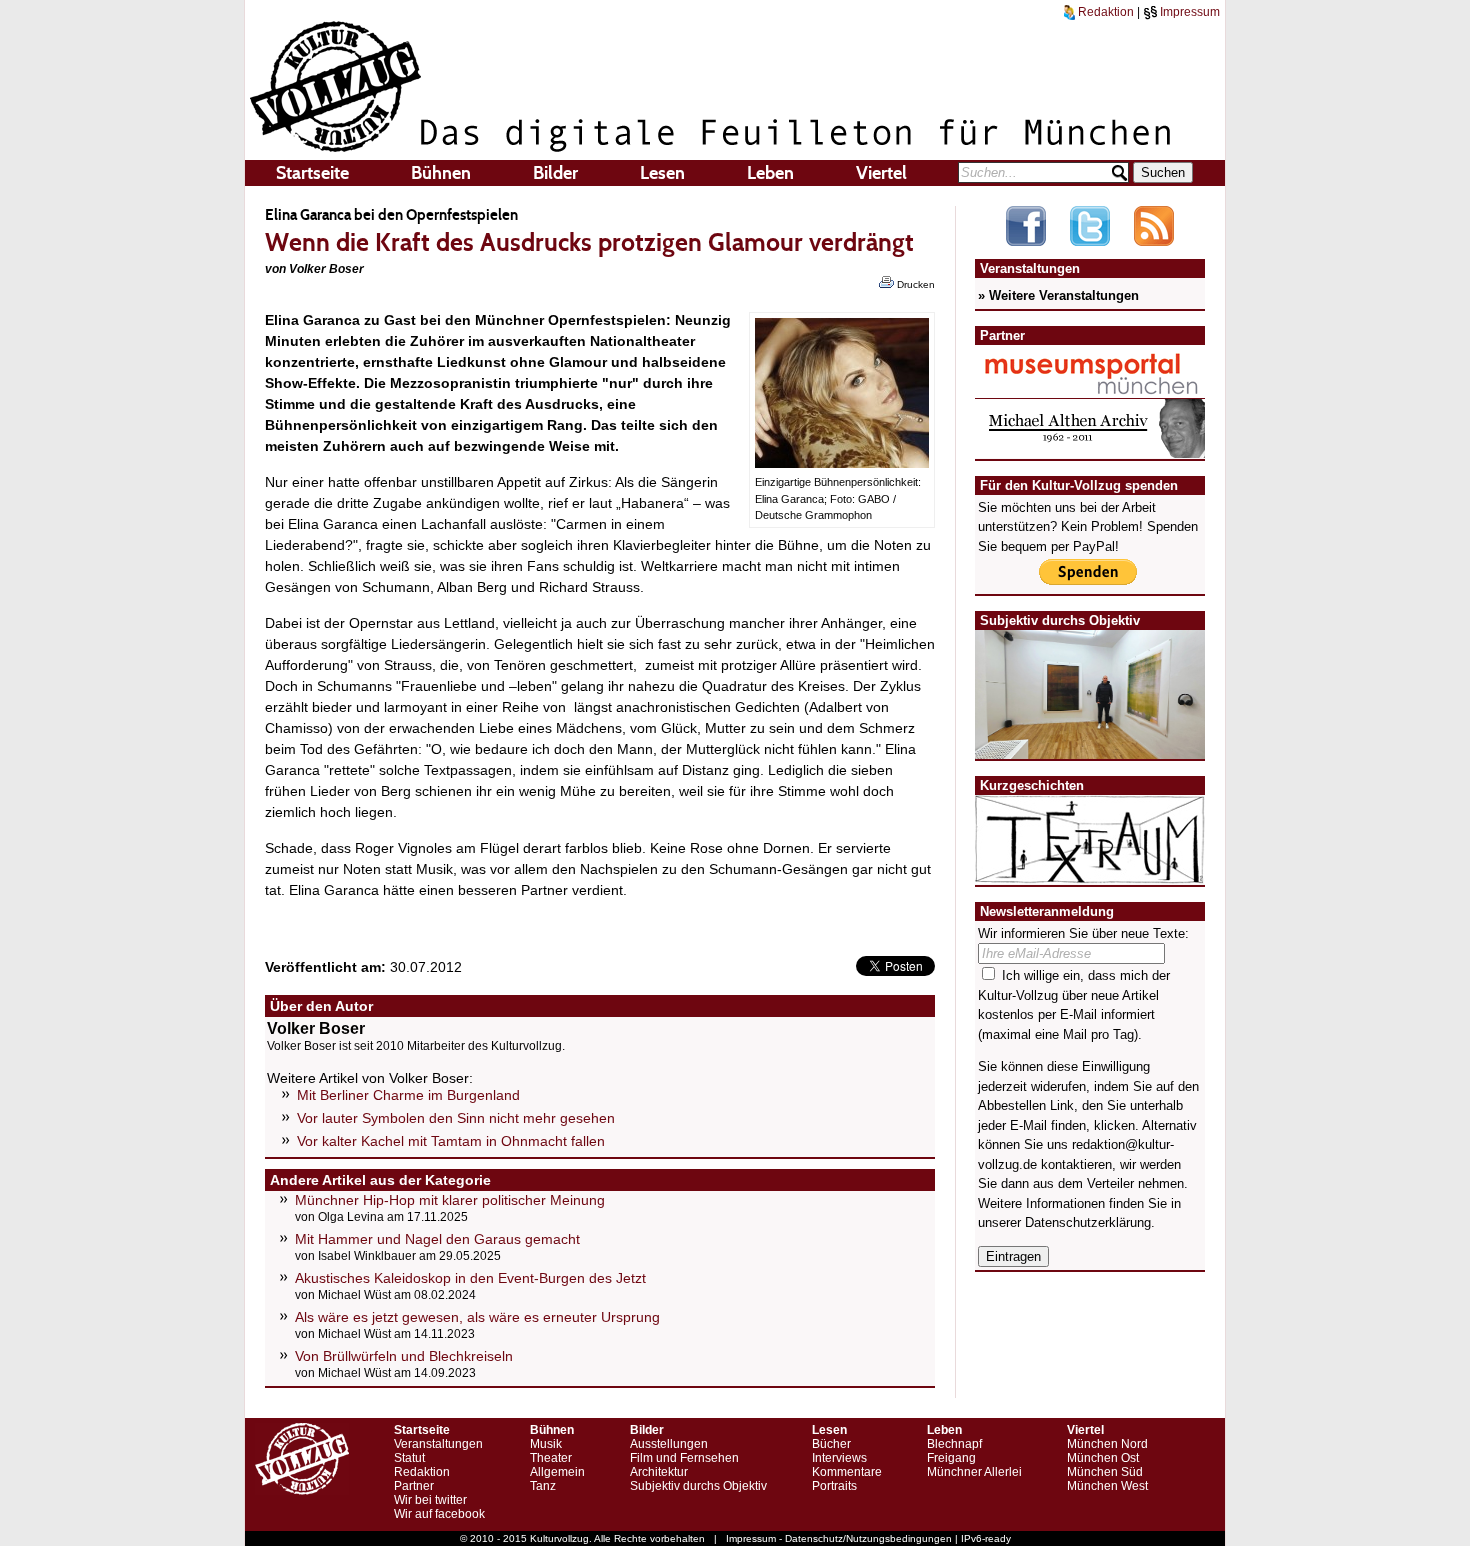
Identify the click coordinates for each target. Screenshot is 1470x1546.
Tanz (543, 1486)
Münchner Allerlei (974, 1472)
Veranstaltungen (438, 1444)
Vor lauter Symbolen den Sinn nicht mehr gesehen (456, 1118)
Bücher (831, 1444)
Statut (409, 1458)
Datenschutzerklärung (1088, 1222)
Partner (414, 1486)
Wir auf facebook (439, 1514)
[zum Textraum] (1090, 871)
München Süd (1105, 1472)
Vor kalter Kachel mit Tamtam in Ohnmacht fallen (451, 1141)
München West (1107, 1486)
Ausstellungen (669, 1444)
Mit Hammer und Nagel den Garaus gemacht (437, 1239)
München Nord (1107, 1444)
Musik (546, 1444)
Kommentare (847, 1472)
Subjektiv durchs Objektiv (698, 1486)
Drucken (914, 284)
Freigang (951, 1458)
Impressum (1188, 12)
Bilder (555, 173)
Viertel (881, 173)
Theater (551, 1458)
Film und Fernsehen (684, 1458)
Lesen (662, 173)
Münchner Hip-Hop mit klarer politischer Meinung (450, 1200)
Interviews (839, 1458)
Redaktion (1104, 12)
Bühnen (441, 173)
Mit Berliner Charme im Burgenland (408, 1095)
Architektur (659, 1472)
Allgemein (557, 1472)
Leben (770, 173)
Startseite (312, 173)
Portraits (834, 1486)
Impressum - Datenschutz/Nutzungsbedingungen (839, 1538)
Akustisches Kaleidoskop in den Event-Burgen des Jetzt (470, 1278)
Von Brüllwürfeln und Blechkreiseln (404, 1356)
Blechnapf (954, 1444)
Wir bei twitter (430, 1500)
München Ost (1103, 1458)
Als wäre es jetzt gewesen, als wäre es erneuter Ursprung (477, 1317)
